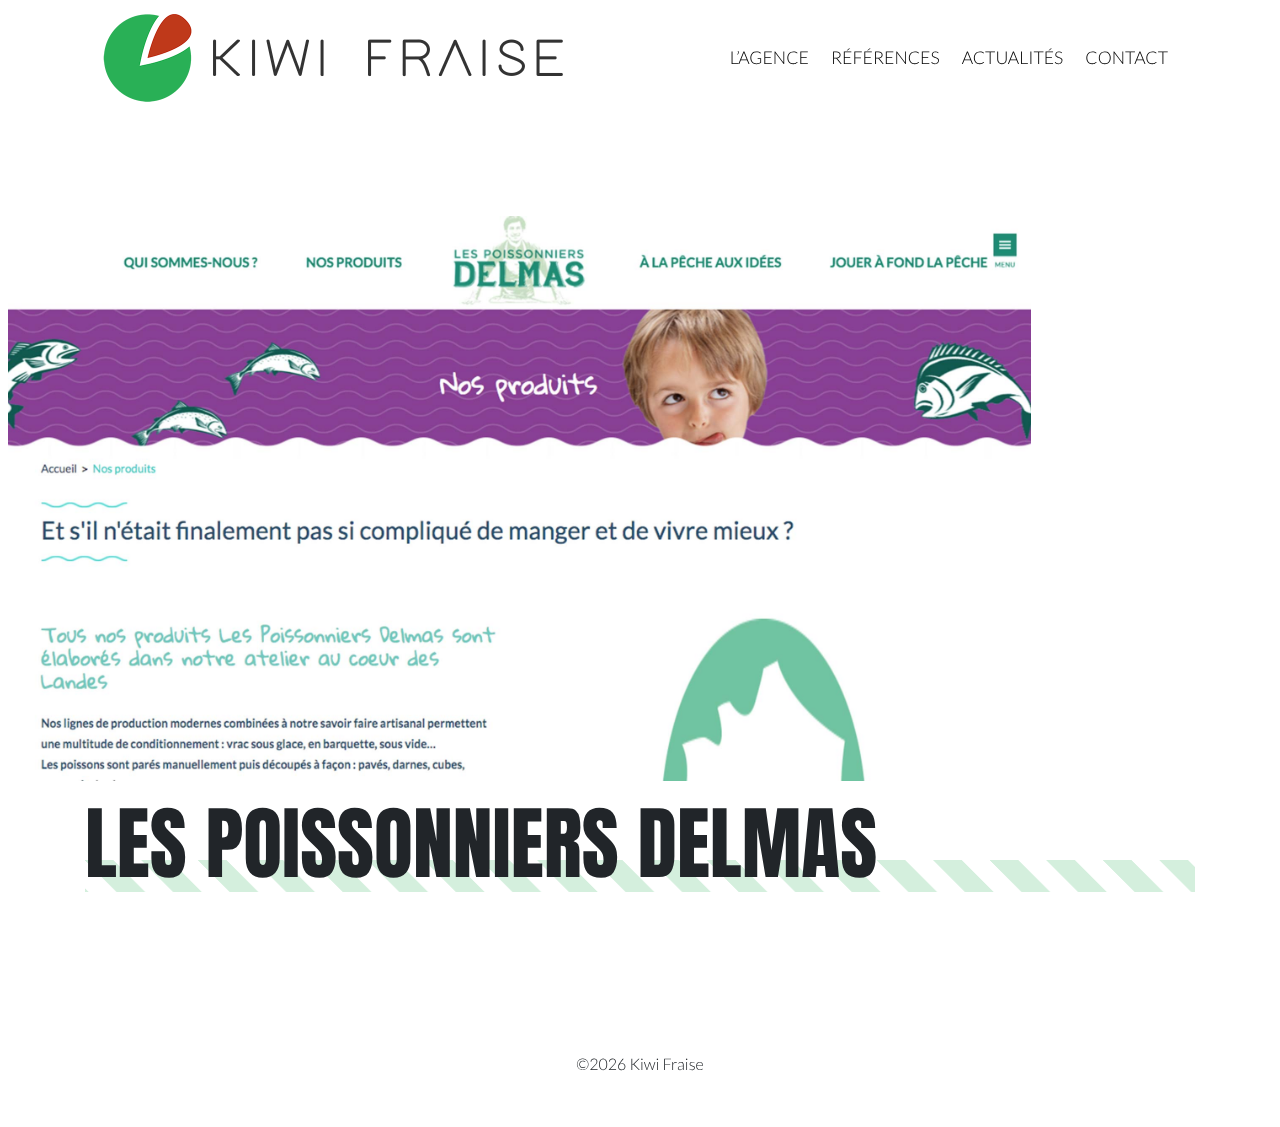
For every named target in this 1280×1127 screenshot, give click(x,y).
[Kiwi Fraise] (336, 58)
